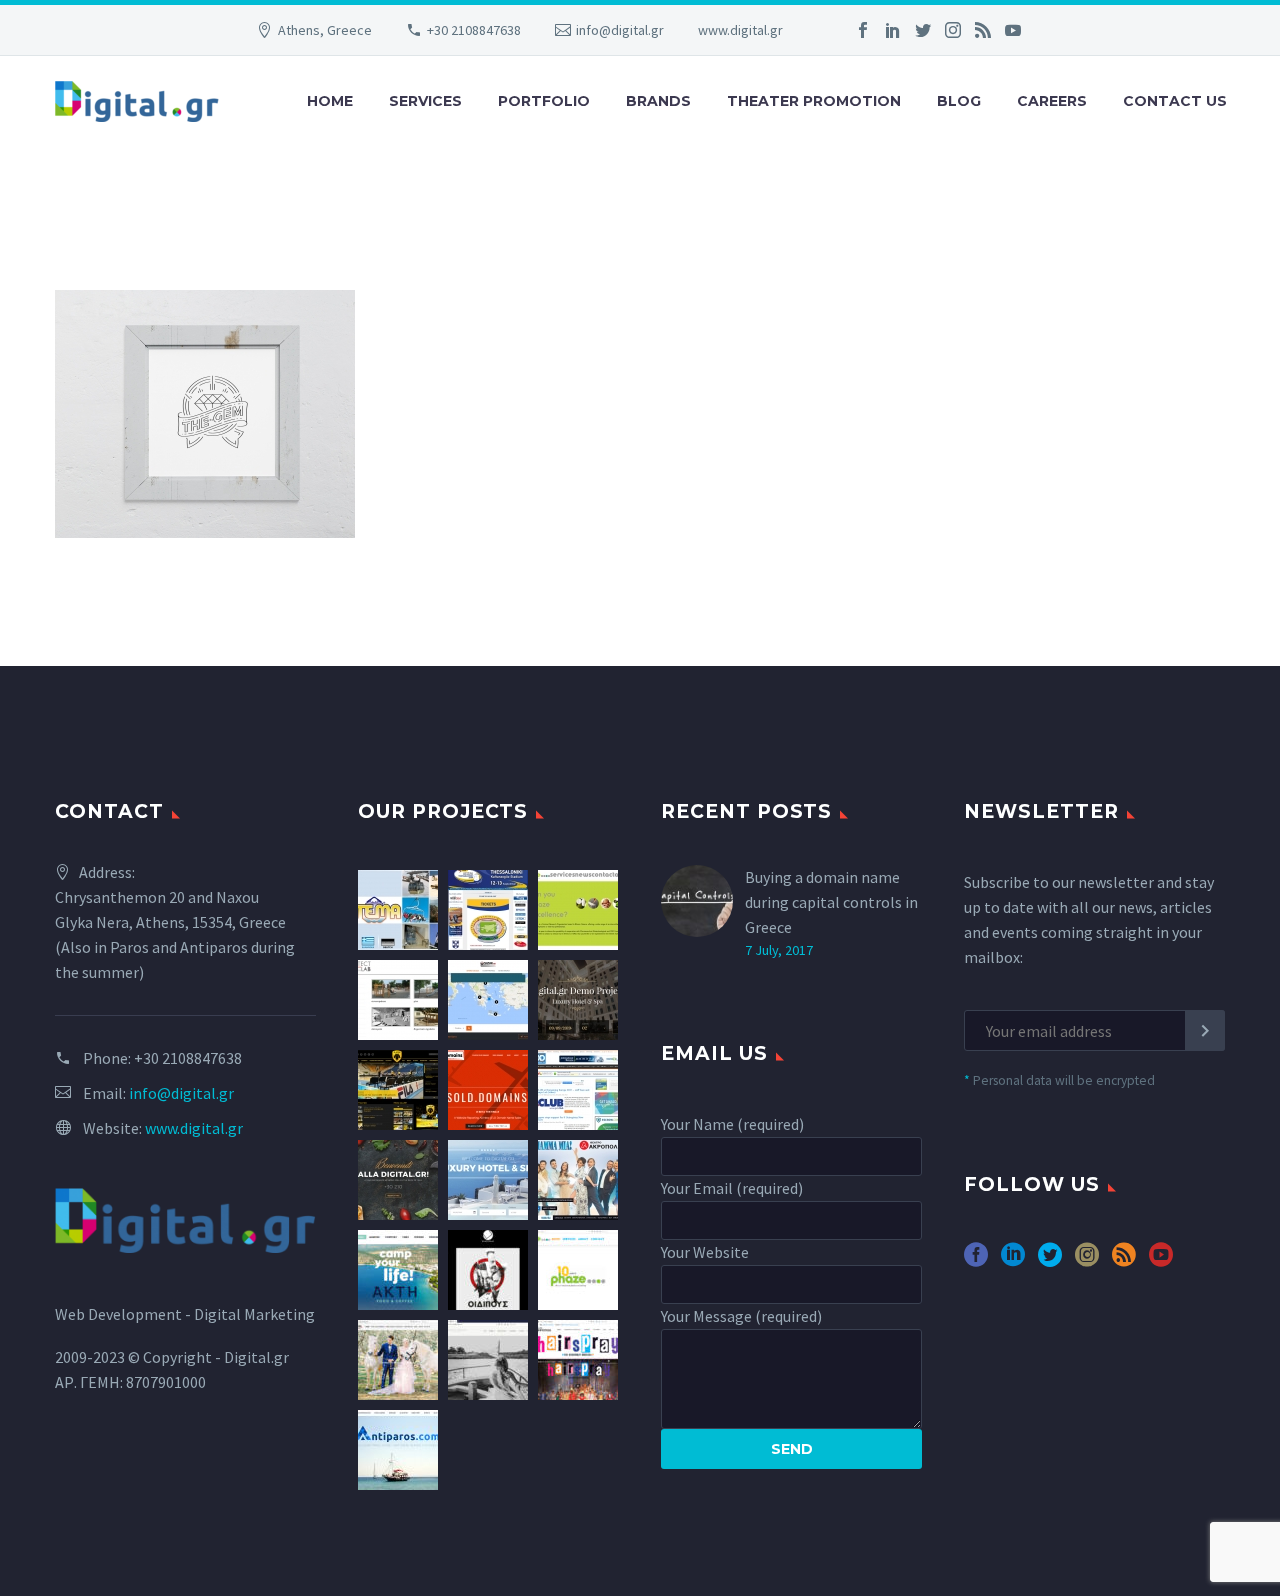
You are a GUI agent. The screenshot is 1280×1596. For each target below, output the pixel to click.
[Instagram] (953, 30)
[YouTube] (1013, 30)
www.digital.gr (740, 30)
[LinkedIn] (893, 30)
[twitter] (1050, 1261)
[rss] (1124, 1261)
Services (425, 101)
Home (330, 101)
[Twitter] (923, 30)
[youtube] (1161, 1261)
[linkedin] (1013, 1261)
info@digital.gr (620, 30)
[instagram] (1087, 1261)
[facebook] (976, 1261)
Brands (658, 101)
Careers (1052, 101)
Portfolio (544, 101)
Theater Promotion (814, 101)
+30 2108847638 (474, 30)
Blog (959, 101)
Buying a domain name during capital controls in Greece (831, 902)
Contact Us (1175, 101)
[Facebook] (863, 30)
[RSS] (983, 30)
